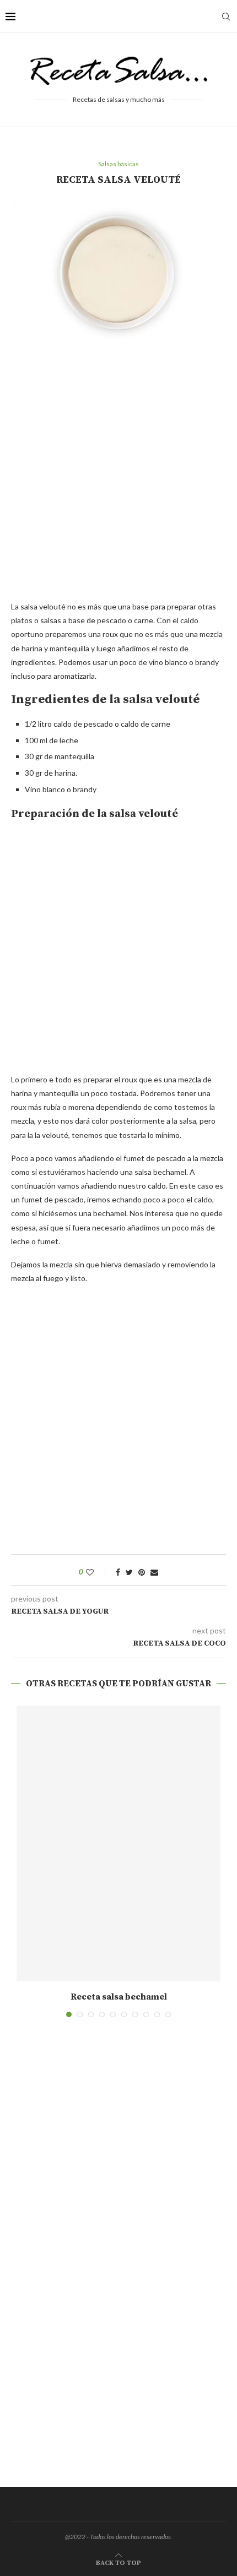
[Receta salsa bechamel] (118, 1843)
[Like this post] (97, 1572)
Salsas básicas (118, 164)
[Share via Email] (154, 1572)
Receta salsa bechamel (119, 1997)
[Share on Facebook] (118, 1572)
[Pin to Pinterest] (142, 1572)
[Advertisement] (118, 476)
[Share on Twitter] (129, 1572)
